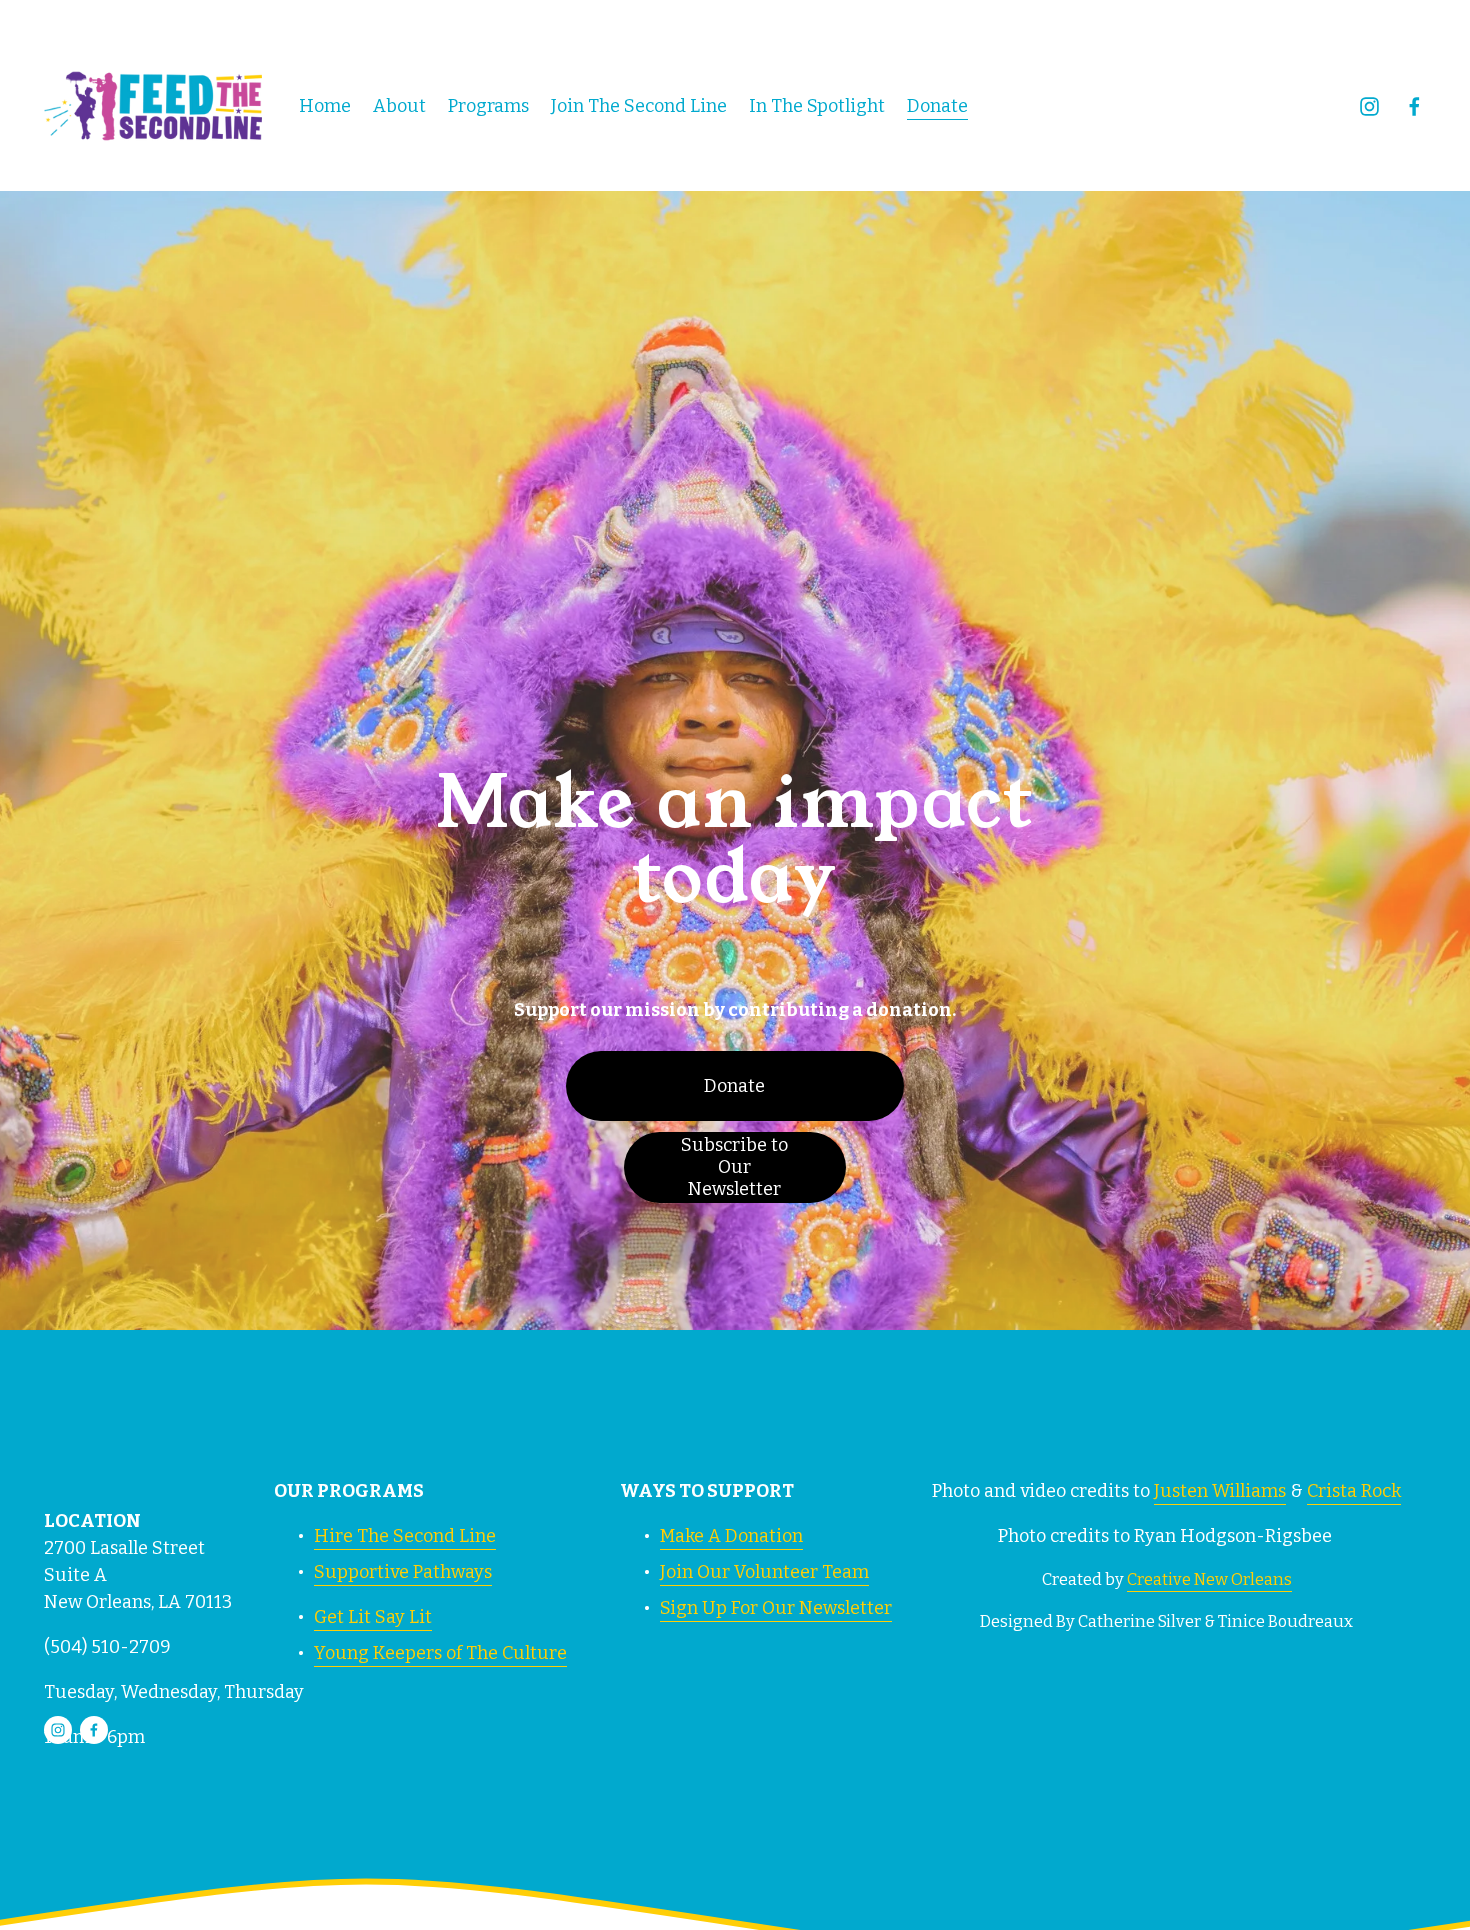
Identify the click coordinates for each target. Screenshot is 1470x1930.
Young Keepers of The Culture (440, 1653)
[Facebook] (1414, 106)
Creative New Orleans (1209, 1579)
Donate (937, 106)
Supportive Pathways (403, 1572)
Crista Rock (1354, 1491)
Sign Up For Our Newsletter (776, 1608)
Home (325, 106)
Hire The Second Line (405, 1536)
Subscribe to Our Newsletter (734, 1167)
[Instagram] (1369, 106)
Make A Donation (731, 1536)
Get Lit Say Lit (373, 1617)
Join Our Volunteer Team (764, 1572)
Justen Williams (1220, 1491)
